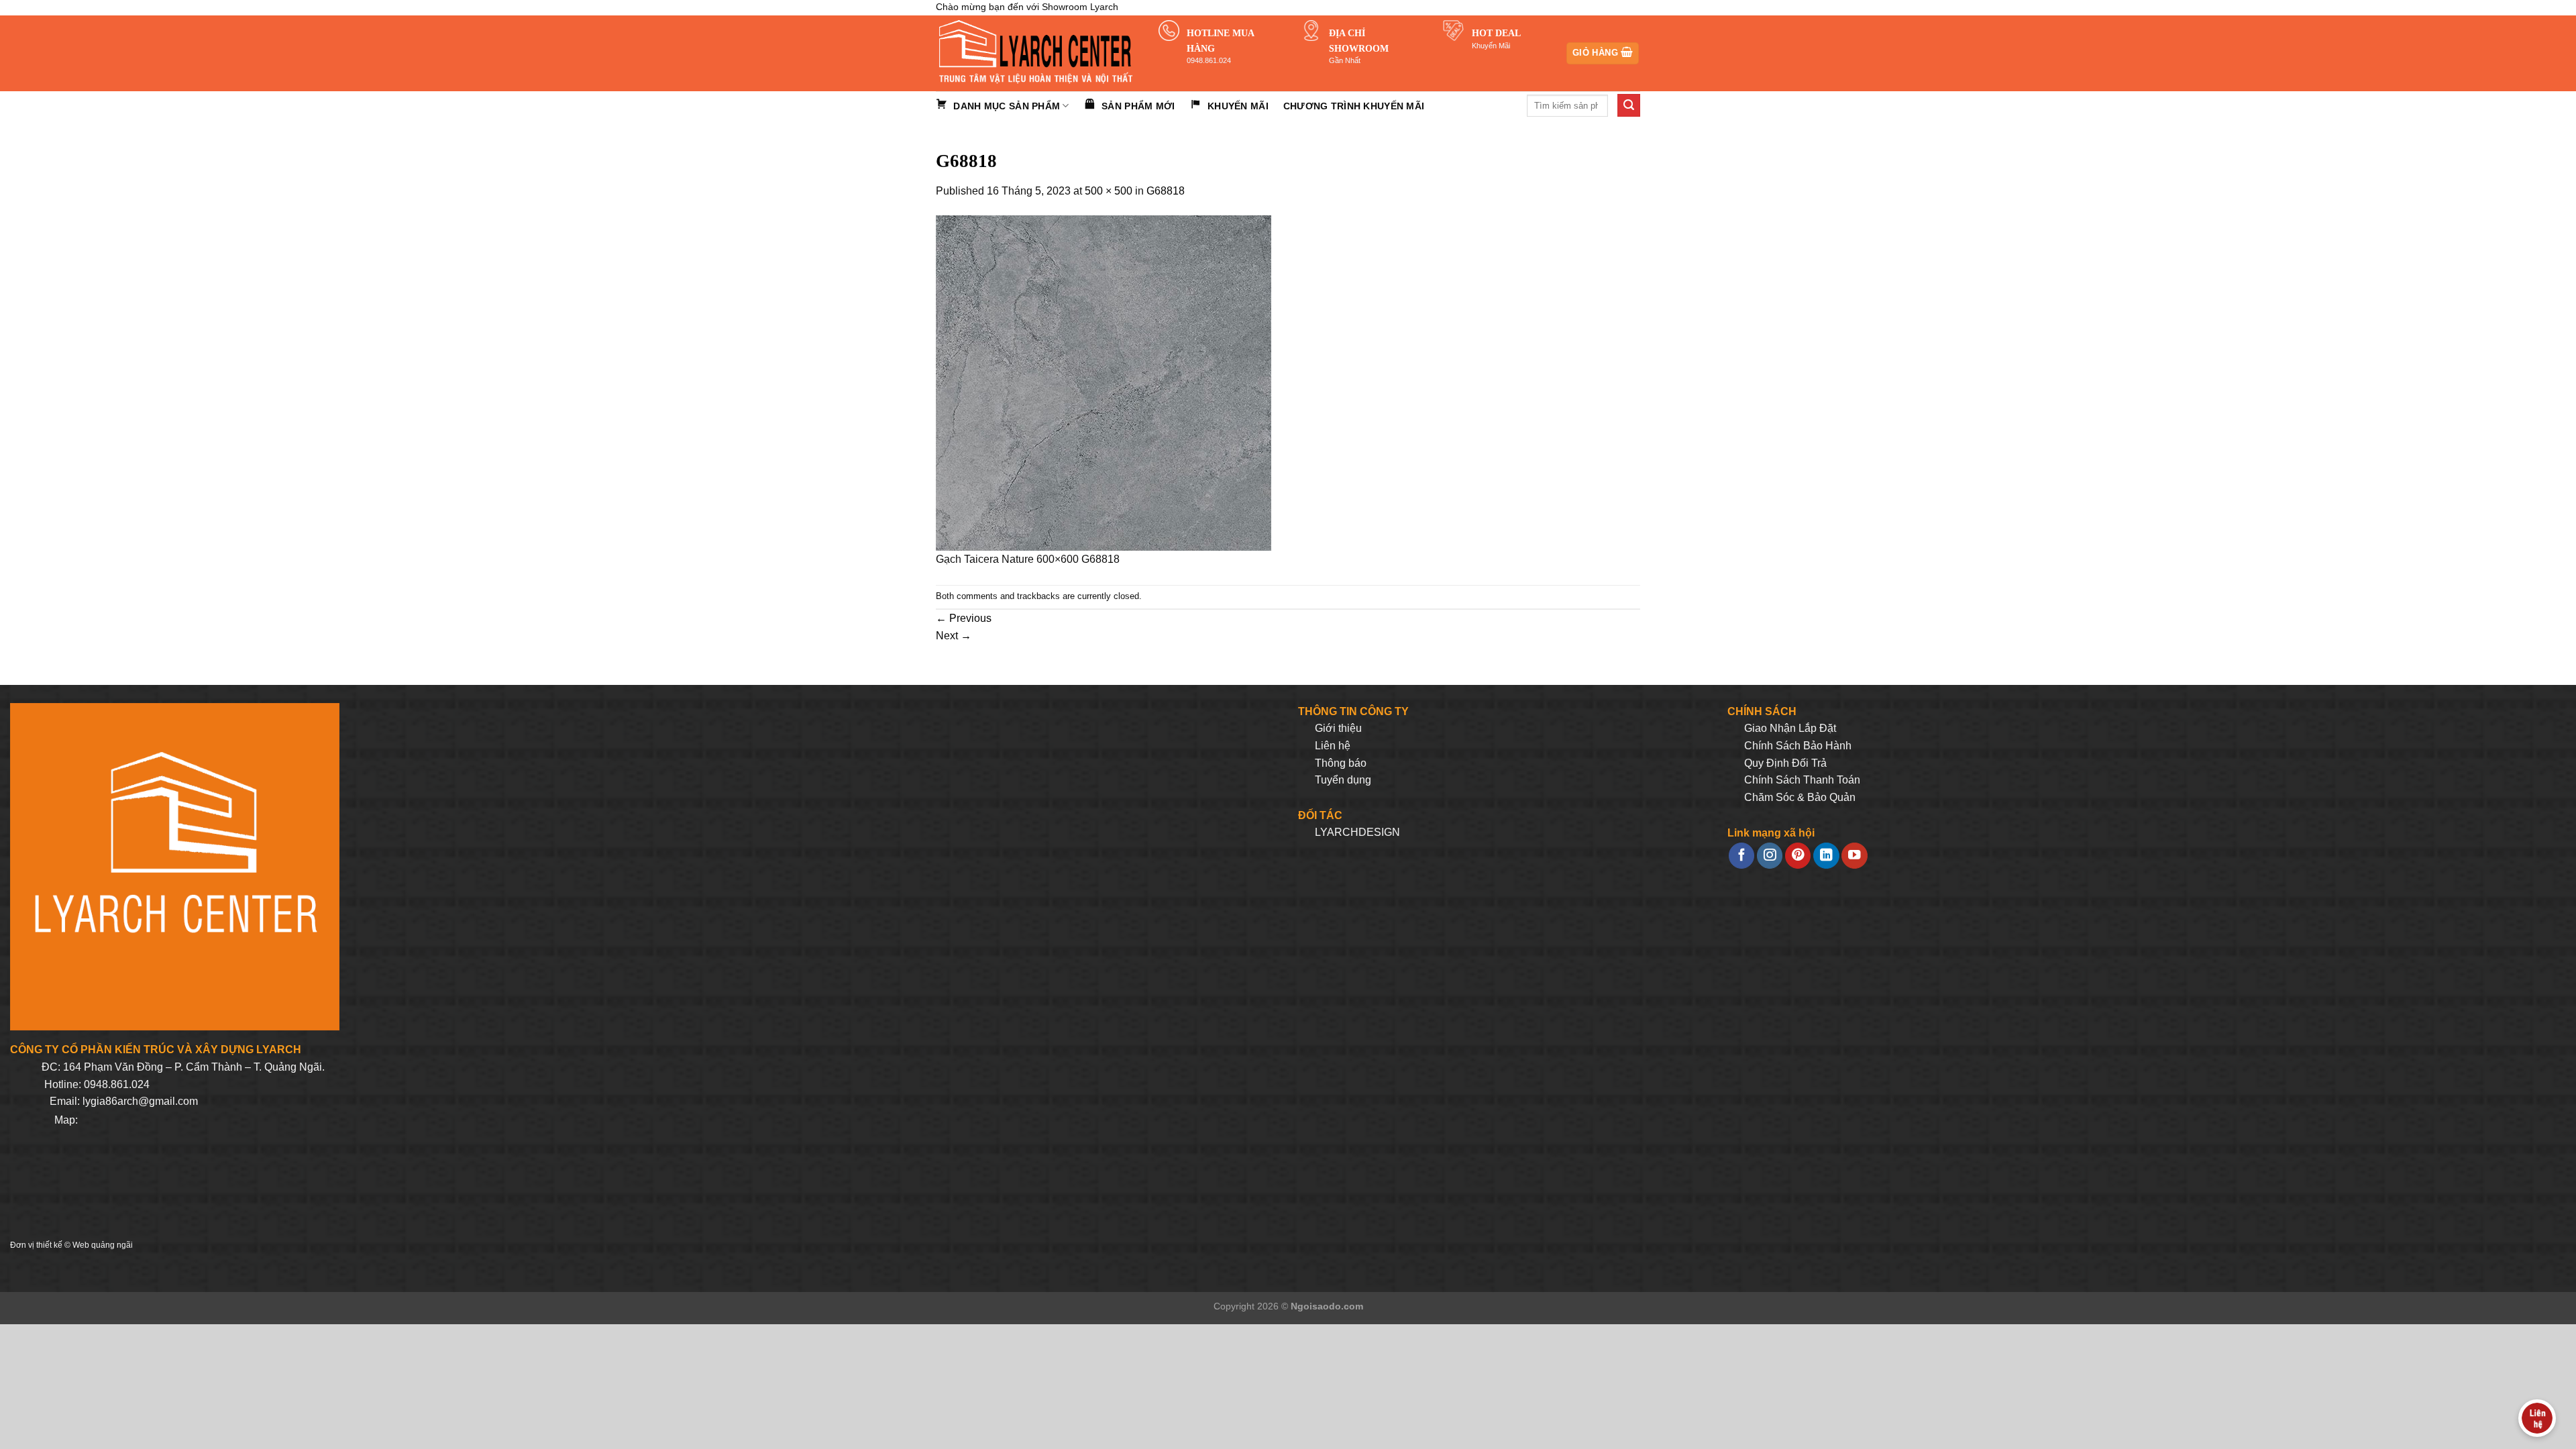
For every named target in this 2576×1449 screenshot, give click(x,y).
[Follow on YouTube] (1854, 856)
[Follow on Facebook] (1741, 856)
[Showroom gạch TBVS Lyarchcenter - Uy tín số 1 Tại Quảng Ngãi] (1037, 53)
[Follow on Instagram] (1770, 856)
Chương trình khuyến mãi (1354, 106)
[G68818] (1104, 383)
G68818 (1166, 191)
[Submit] (1629, 105)
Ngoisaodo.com (1327, 1306)
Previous (964, 618)
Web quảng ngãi (103, 1245)
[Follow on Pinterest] (1798, 856)
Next (954, 636)
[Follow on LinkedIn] (1826, 856)
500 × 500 (1109, 191)
